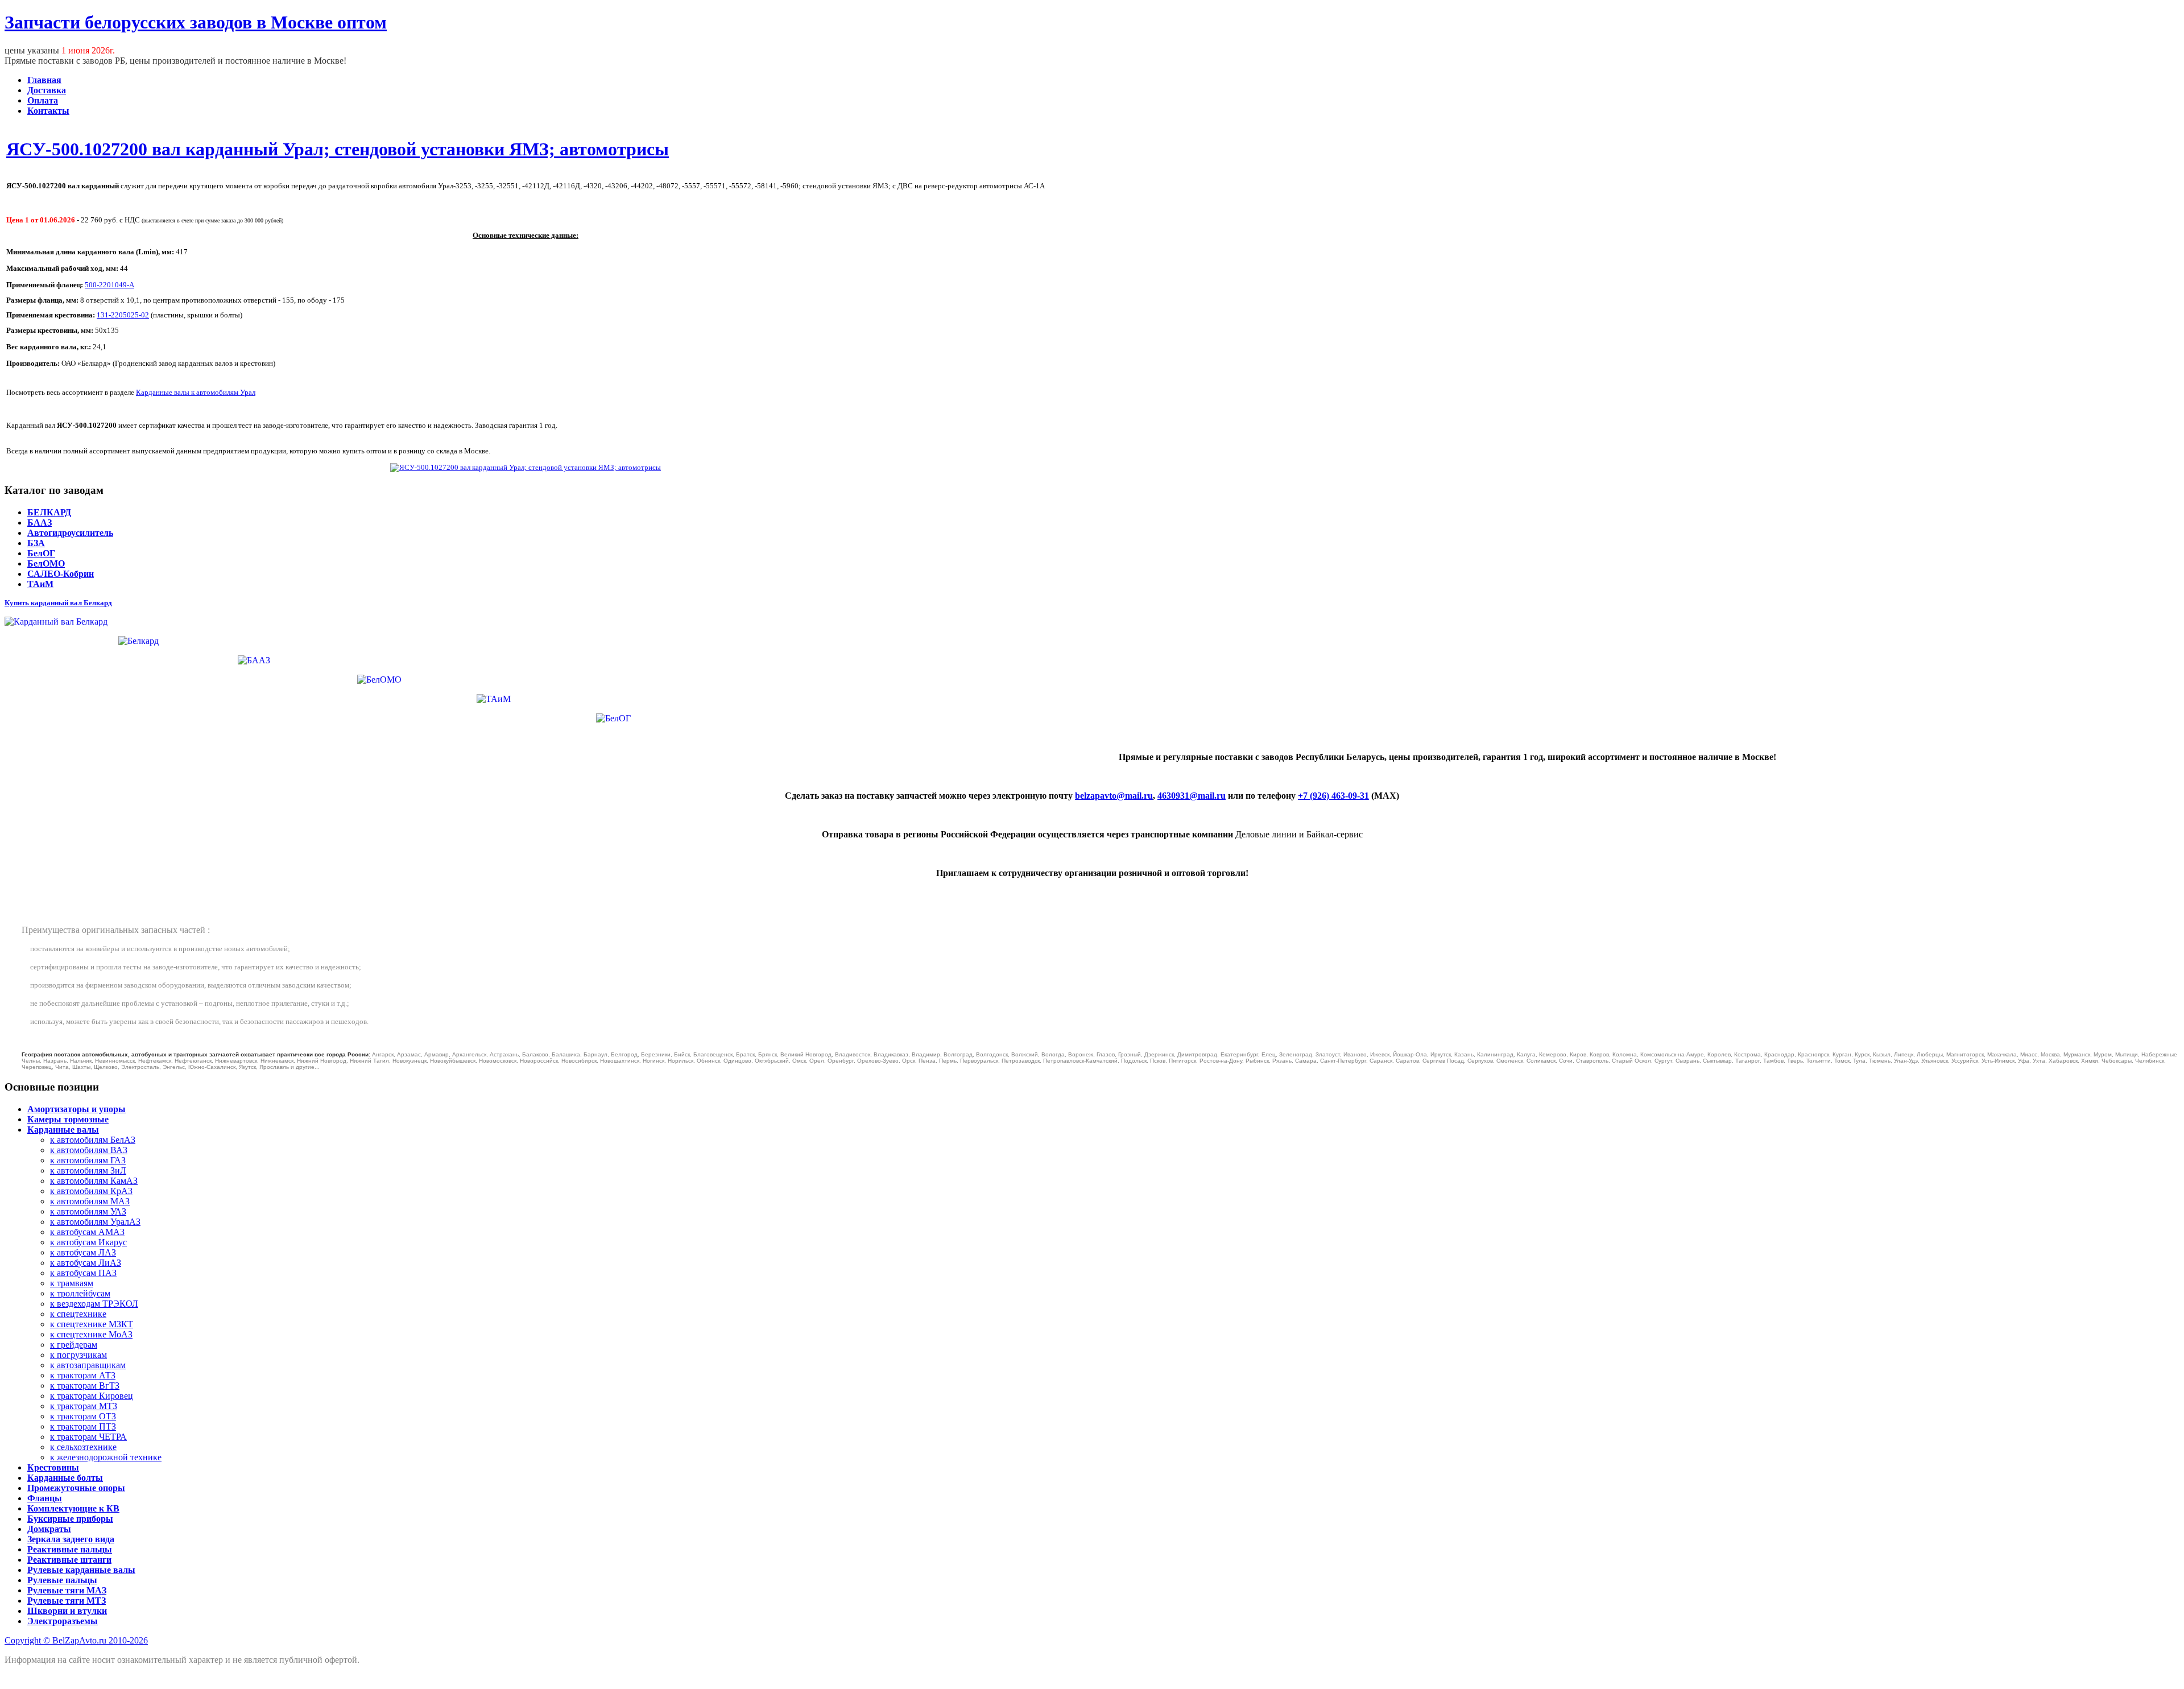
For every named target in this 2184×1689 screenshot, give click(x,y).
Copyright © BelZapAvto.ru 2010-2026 (76, 1640)
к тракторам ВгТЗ (85, 1386)
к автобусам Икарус (88, 1242)
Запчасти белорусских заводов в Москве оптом (196, 22)
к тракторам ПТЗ (83, 1426)
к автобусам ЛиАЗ (86, 1263)
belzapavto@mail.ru (1114, 796)
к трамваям (72, 1283)
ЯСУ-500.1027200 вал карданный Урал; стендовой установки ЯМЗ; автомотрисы (338, 149)
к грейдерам (74, 1345)
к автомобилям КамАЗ (94, 1181)
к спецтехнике (78, 1314)
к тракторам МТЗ (84, 1406)
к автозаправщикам (88, 1365)
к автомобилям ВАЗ (89, 1150)
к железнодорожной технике (106, 1457)
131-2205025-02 (123, 315)
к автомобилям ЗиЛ (88, 1170)
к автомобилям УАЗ (88, 1211)
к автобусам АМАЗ (87, 1232)
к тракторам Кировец (92, 1396)
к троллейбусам (80, 1293)
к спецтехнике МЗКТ (92, 1324)
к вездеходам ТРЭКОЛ (94, 1304)
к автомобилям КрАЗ (91, 1191)
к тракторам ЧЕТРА (88, 1437)
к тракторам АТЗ (83, 1375)
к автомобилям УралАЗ (95, 1222)
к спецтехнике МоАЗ (91, 1334)
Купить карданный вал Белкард (58, 603)
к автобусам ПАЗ (83, 1273)
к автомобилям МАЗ (90, 1201)
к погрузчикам (78, 1355)
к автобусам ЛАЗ (83, 1252)
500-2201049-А (109, 285)
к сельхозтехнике (83, 1447)
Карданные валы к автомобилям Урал (196, 392)
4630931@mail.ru (1192, 796)
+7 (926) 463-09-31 (1333, 796)
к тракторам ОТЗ (83, 1416)
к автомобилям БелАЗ (93, 1140)
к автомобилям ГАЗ (88, 1160)
